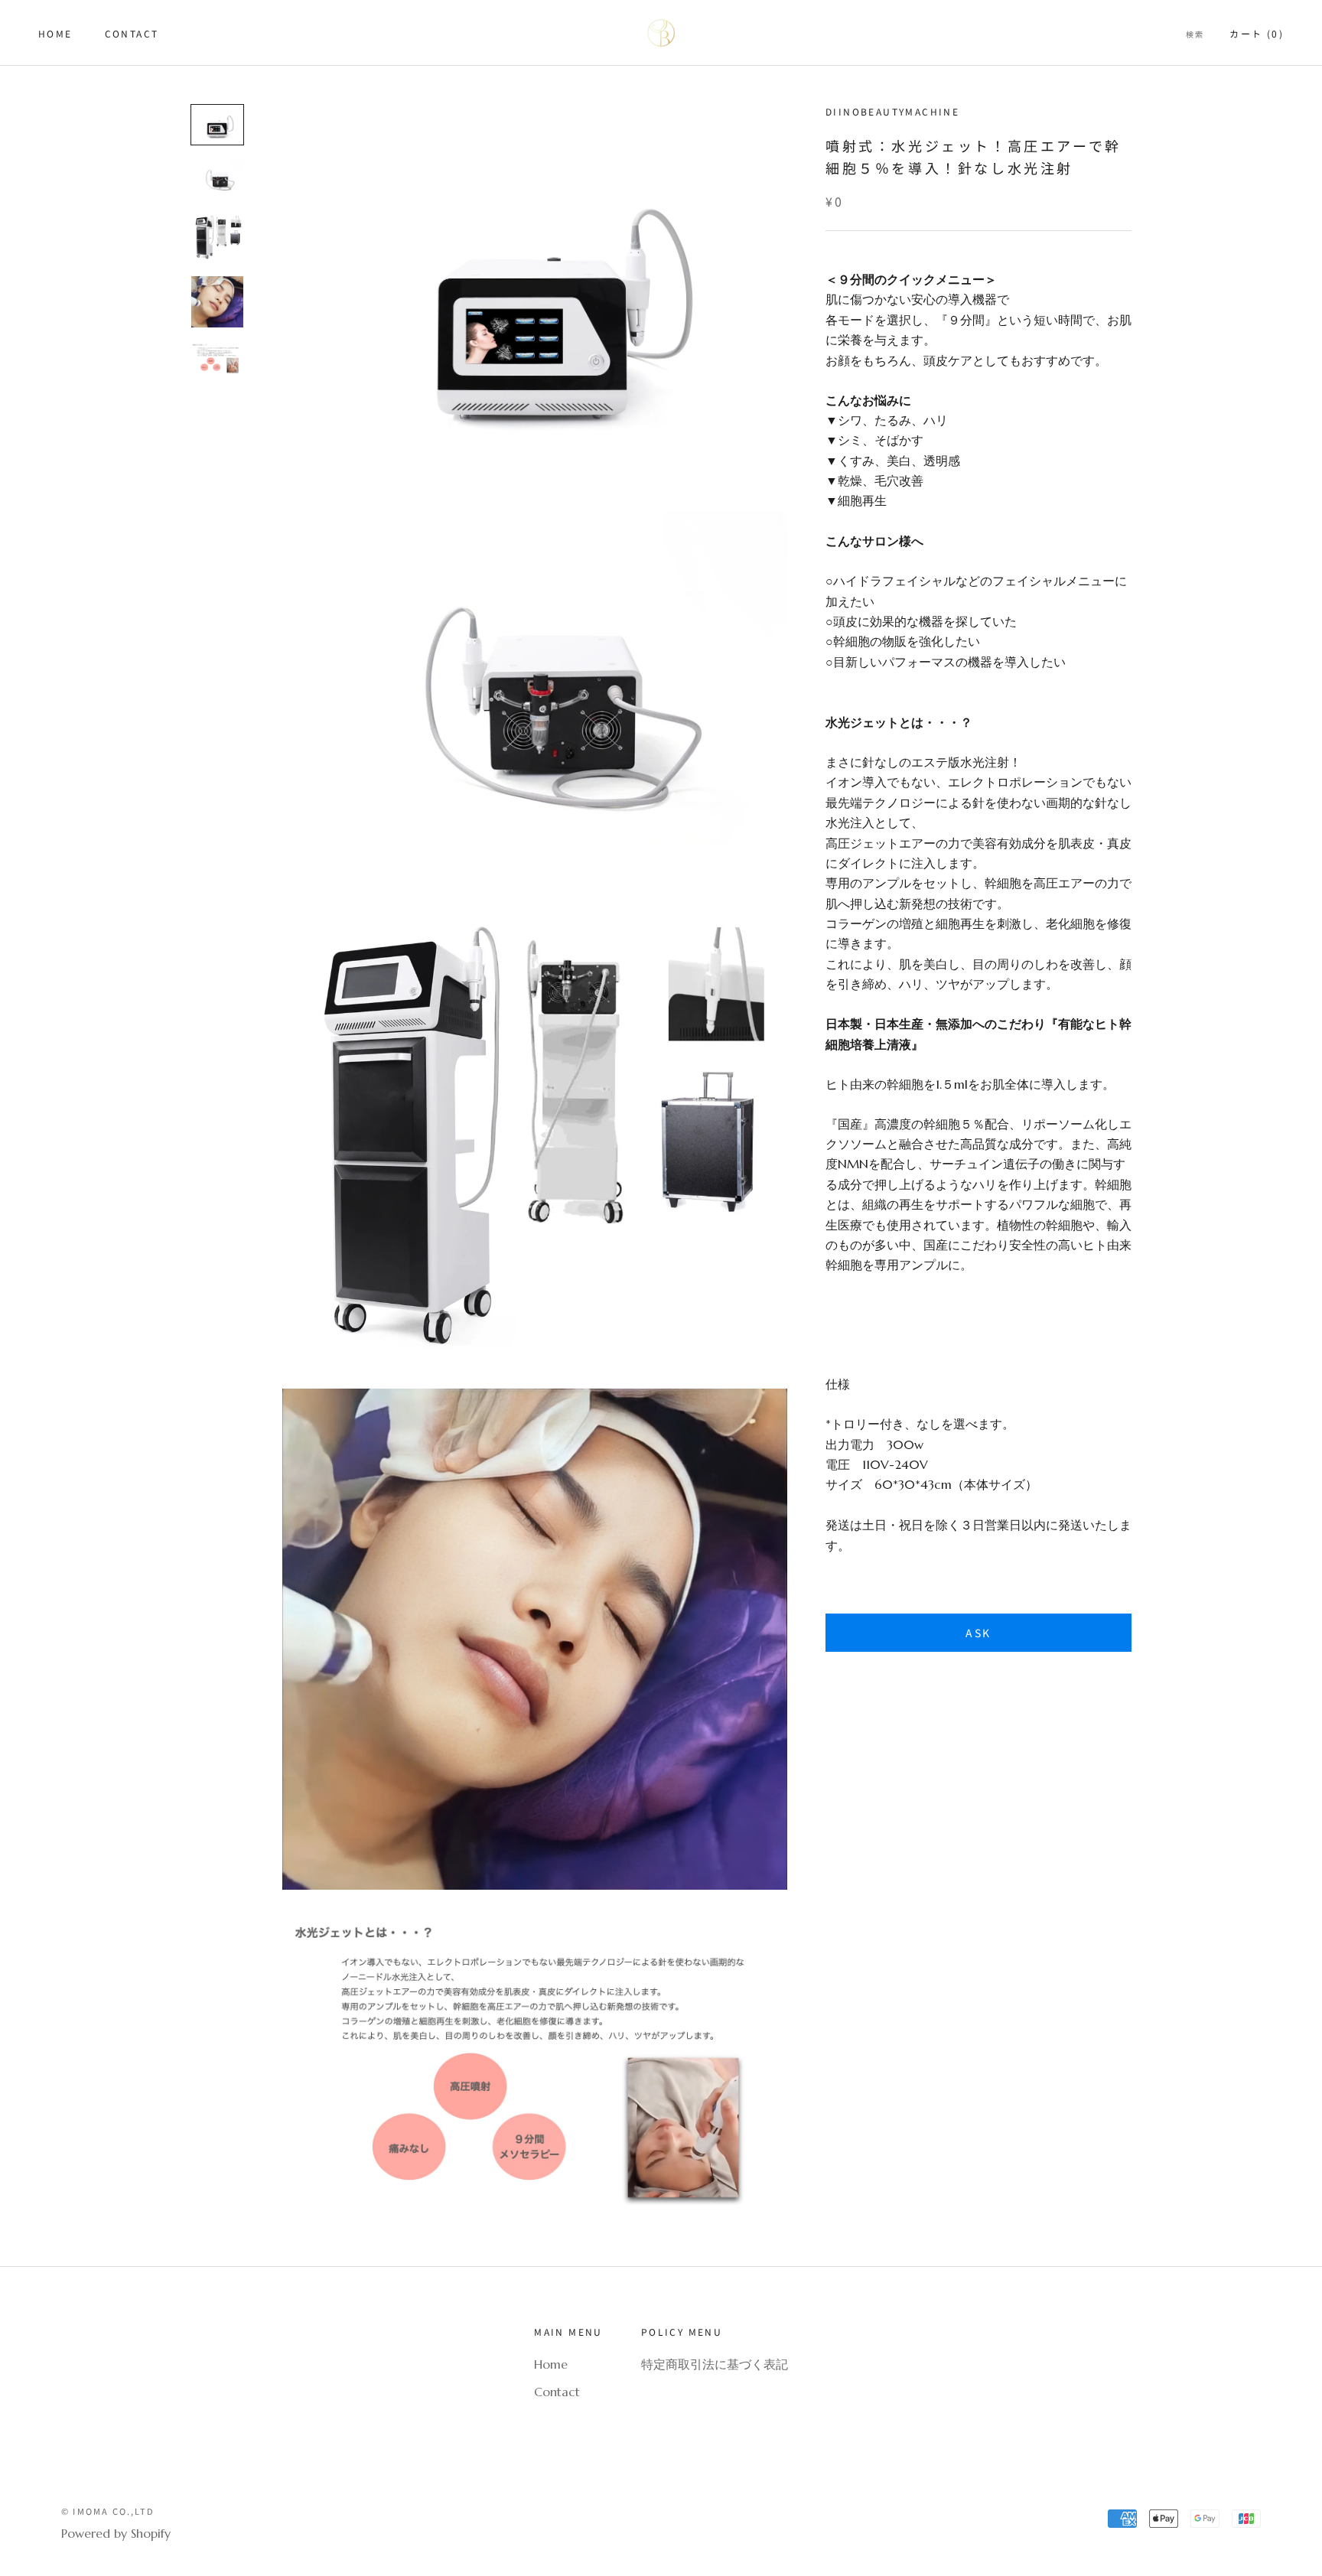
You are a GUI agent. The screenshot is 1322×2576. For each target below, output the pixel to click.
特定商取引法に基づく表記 (715, 2364)
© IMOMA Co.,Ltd (108, 2511)
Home (55, 33)
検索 (1195, 34)
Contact (132, 33)
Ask (978, 1633)
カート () (1257, 33)
